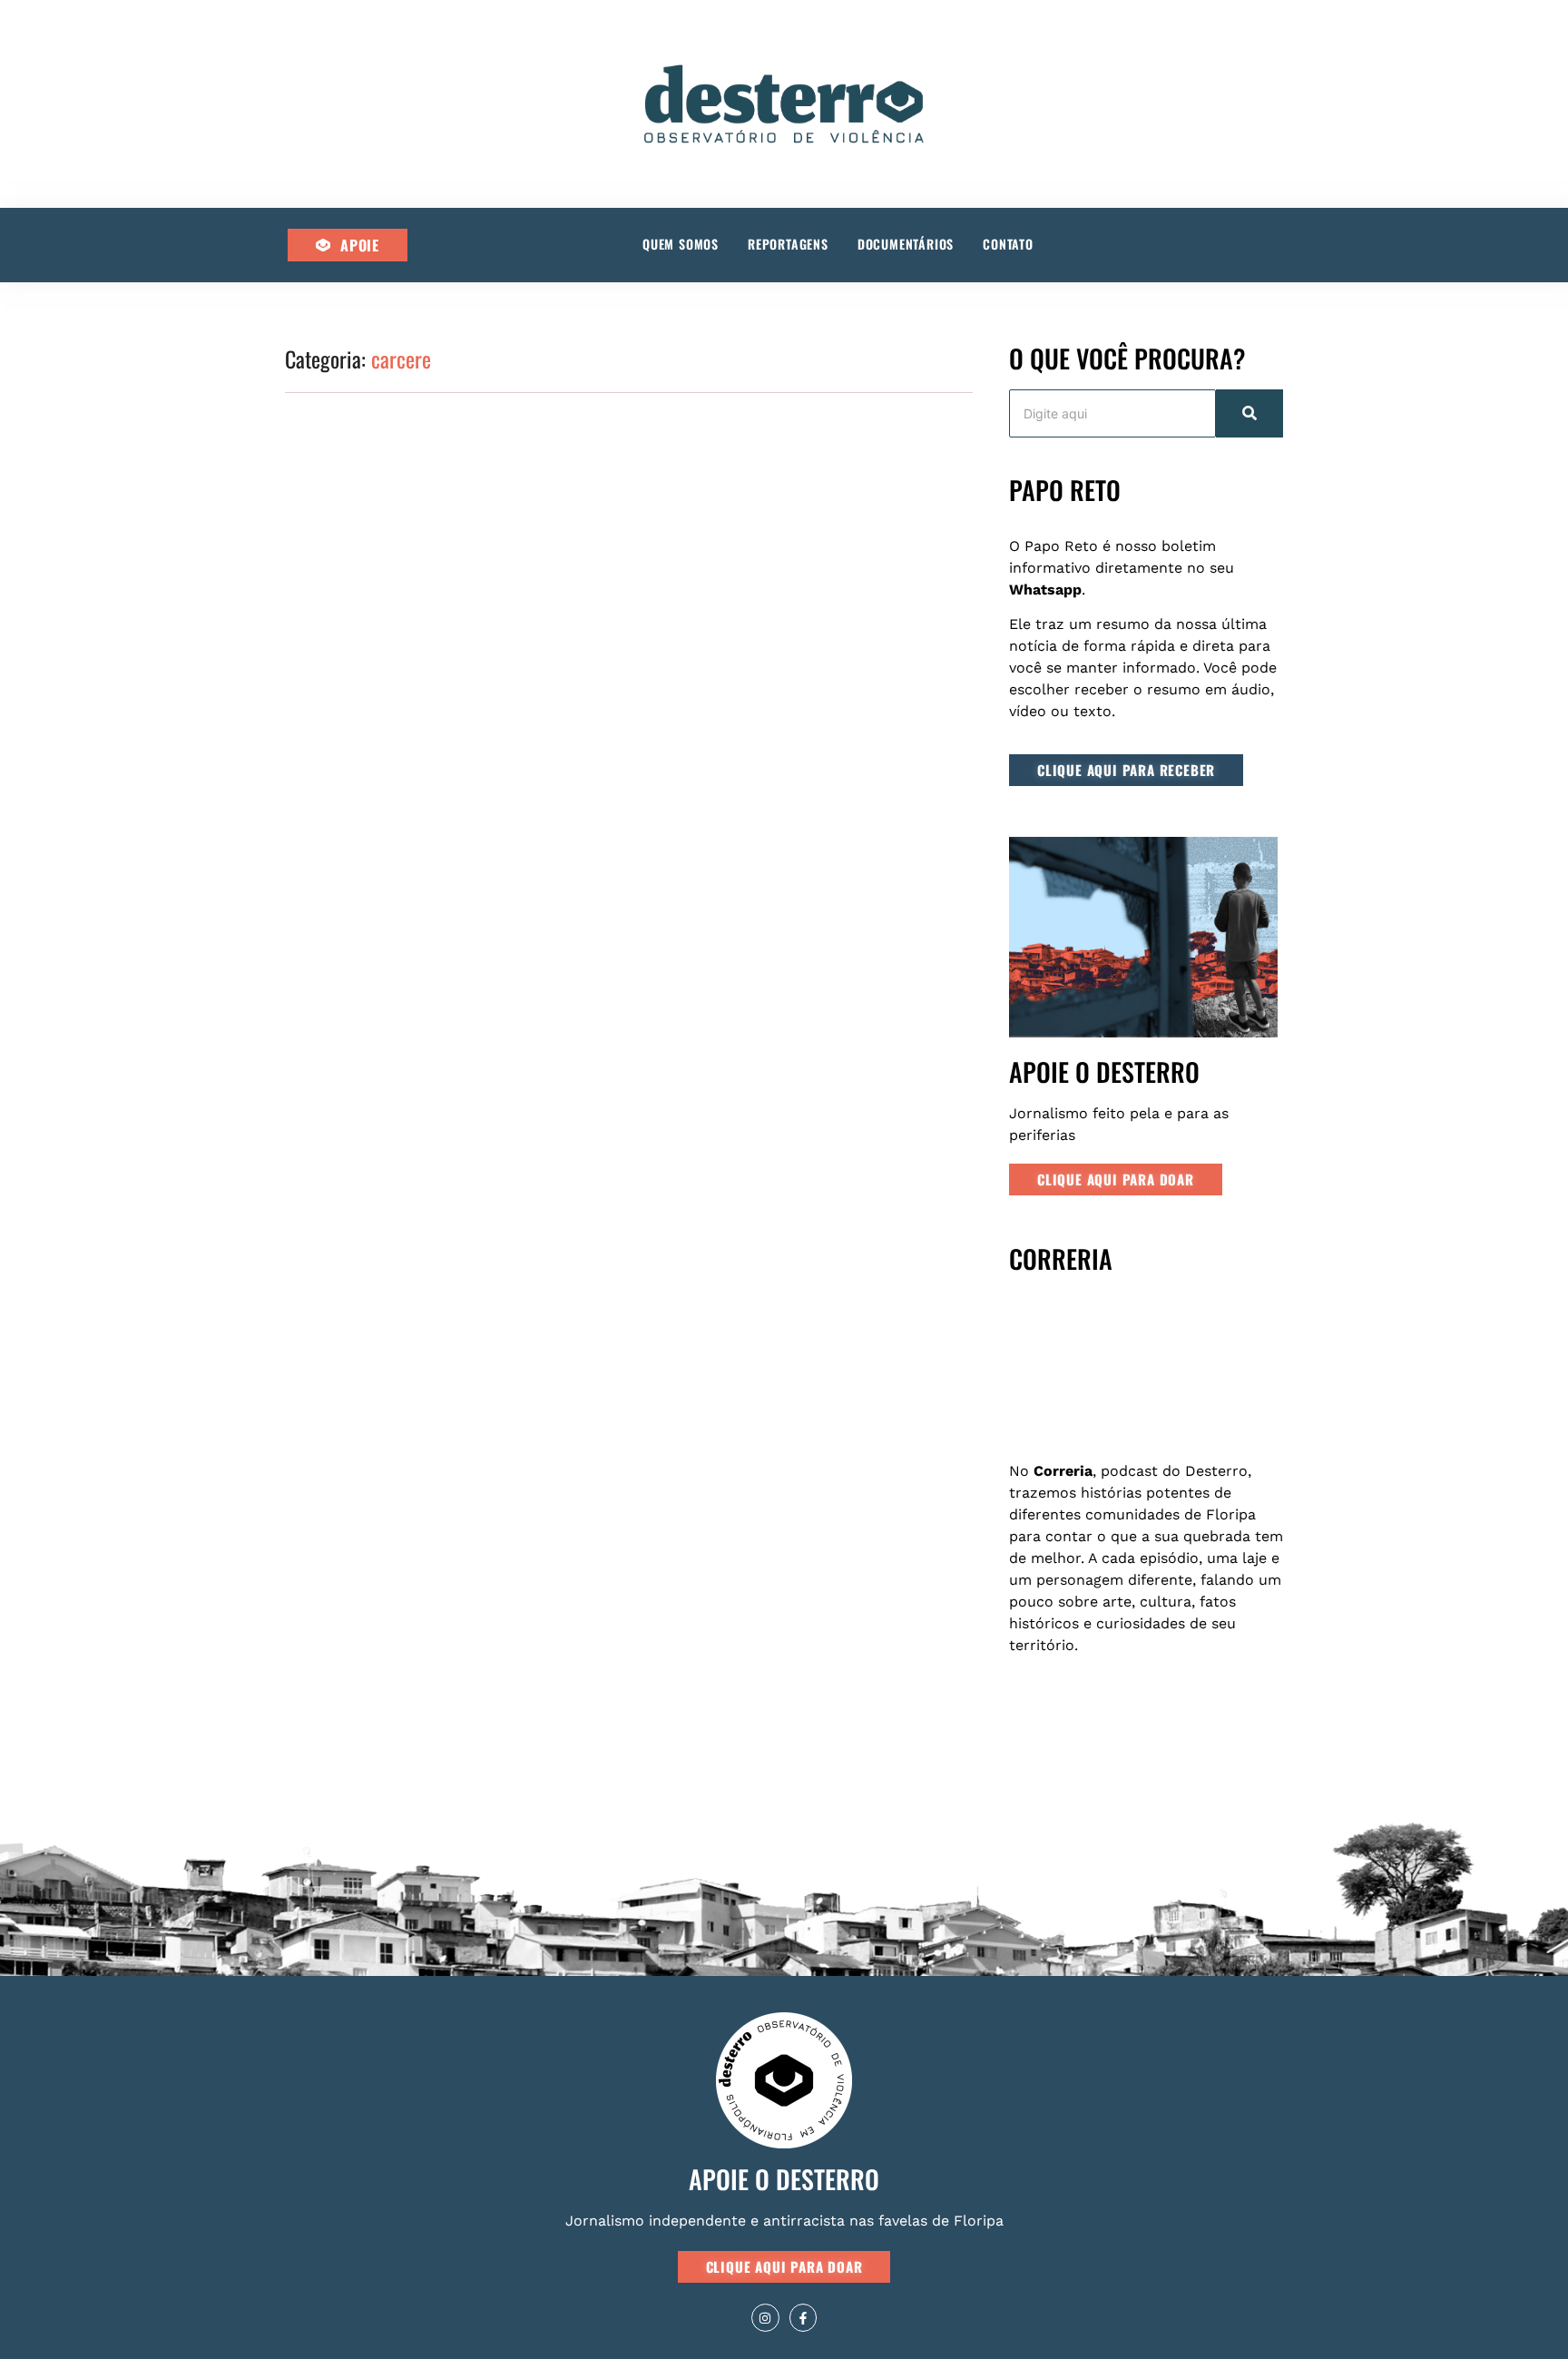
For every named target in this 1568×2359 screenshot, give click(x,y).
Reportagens (788, 244)
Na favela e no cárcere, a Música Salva (450, 930)
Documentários (906, 244)
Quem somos (681, 244)
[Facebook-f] (804, 2318)
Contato (1008, 244)
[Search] (1249, 413)
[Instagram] (765, 2318)
